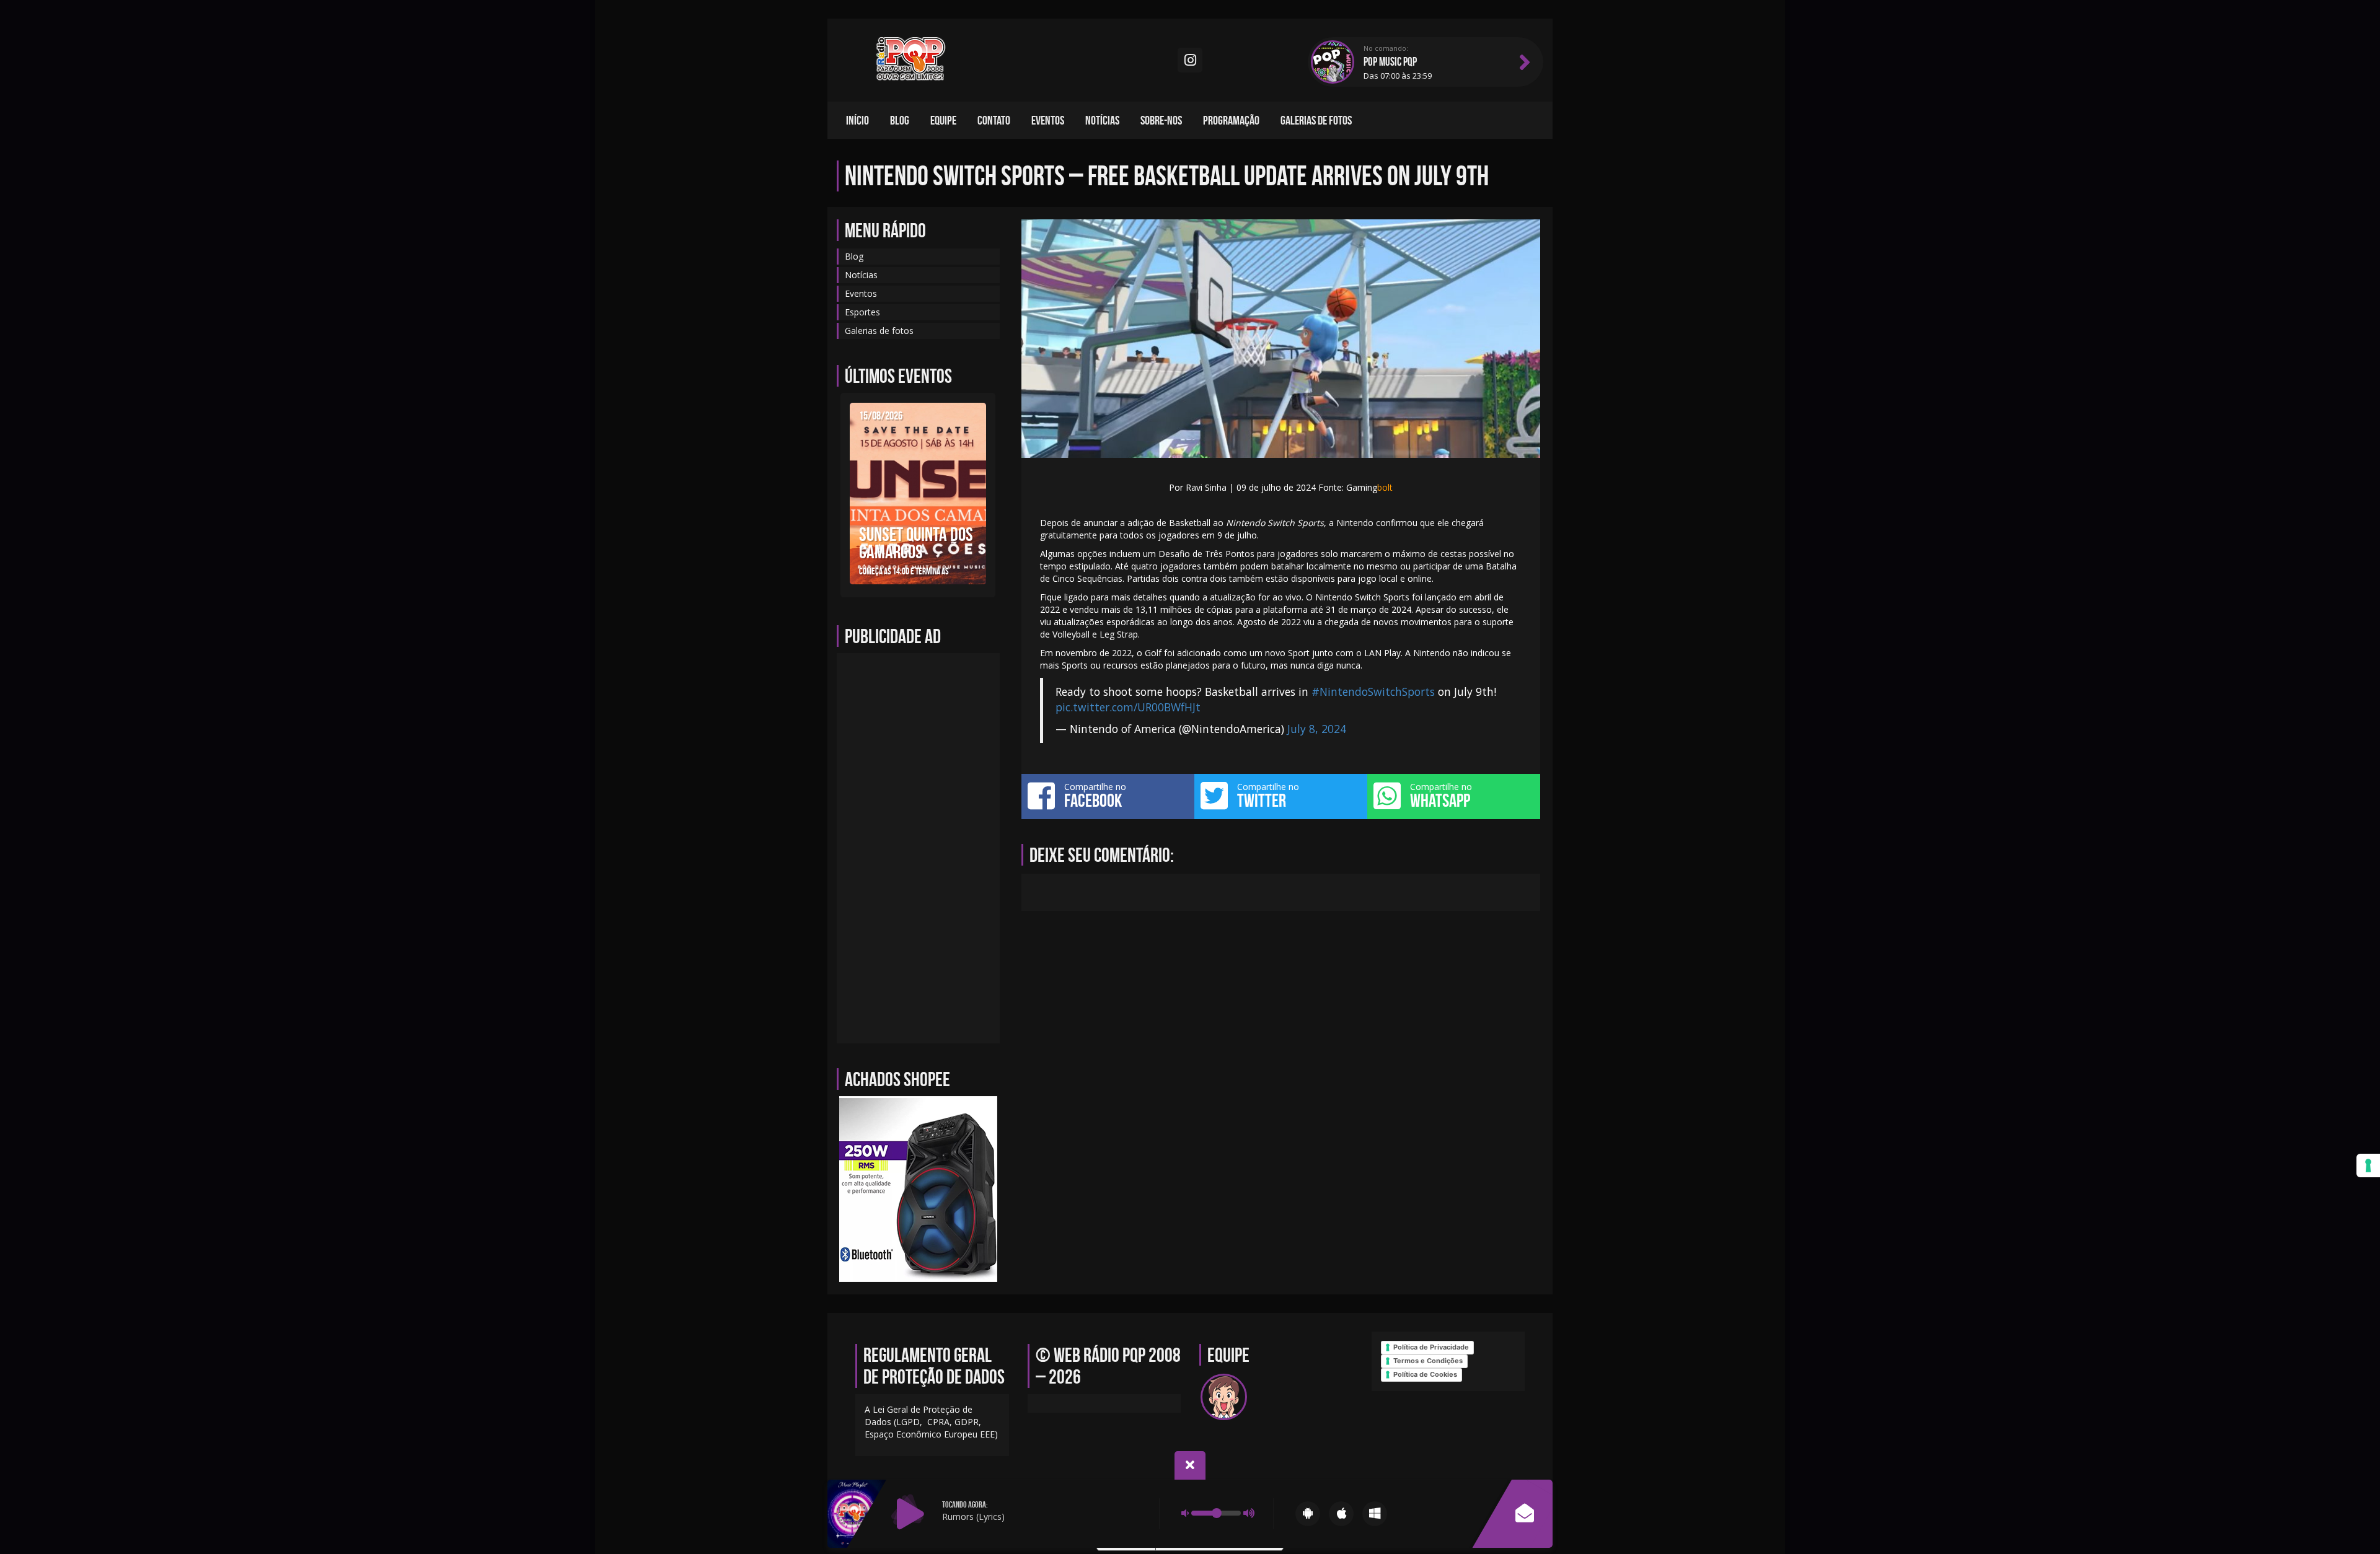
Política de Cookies (1425, 1374)
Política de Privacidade (1431, 1347)
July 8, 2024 (1317, 729)
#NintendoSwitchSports (1373, 691)
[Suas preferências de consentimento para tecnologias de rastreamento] (2368, 1165)
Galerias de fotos (1316, 120)
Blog (900, 120)
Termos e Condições (1428, 1361)
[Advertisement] (918, 848)
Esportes (862, 312)
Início (857, 120)
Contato (994, 120)
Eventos (1048, 120)
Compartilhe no (1095, 796)
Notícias (1102, 120)
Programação (1231, 120)
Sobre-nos (1161, 120)
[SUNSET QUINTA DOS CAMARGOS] (918, 492)
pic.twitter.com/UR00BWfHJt (1128, 707)
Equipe (943, 120)
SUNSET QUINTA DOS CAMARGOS (916, 543)
